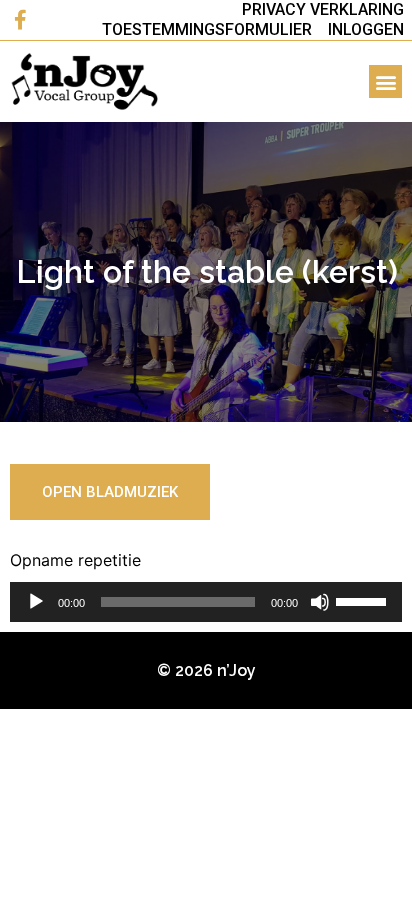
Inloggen (366, 29)
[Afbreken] (320, 602)
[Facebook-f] (20, 20)
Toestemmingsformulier (207, 29)
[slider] (364, 600)
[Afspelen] (36, 602)
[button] (385, 81)
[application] (206, 602)
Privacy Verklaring (323, 9)
